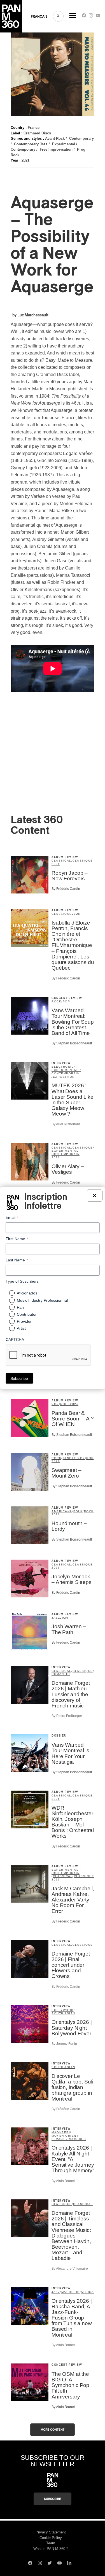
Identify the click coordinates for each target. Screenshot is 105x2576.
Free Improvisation (56, 149)
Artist (21, 1328)
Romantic (61, 1674)
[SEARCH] (58, 16)
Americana (62, 1511)
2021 (25, 160)
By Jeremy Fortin (64, 2044)
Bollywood (63, 2010)
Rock (56, 1001)
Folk (78, 1511)
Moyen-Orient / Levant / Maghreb (69, 2137)
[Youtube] (98, 17)
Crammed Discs (37, 133)
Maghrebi (61, 2132)
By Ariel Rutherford (66, 1124)
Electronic (63, 1067)
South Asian (63, 2013)
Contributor (27, 1314)
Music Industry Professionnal (42, 1300)
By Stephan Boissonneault (72, 1043)
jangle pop (74, 1458)
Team (51, 2543)
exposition (64, 1077)
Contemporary (81, 138)
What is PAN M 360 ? (51, 2549)
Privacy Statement (51, 2532)
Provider (24, 1321)
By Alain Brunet (63, 2181)
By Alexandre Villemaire (70, 2269)
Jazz (56, 1618)
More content (53, 2430)
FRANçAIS (39, 17)
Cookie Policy (51, 2538)
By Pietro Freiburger (67, 1716)
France (34, 128)
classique (83, 861)
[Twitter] (50, 2564)
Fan (20, 1307)
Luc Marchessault (33, 315)
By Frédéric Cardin (66, 889)
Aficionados (27, 1293)
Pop (66, 1001)
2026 (56, 864)
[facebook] (84, 17)
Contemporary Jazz (31, 144)
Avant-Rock (55, 138)
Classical (61, 861)
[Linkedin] (69, 2564)
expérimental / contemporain (66, 1072)
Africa (87, 2292)
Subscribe (53, 2499)
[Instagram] (91, 17)
